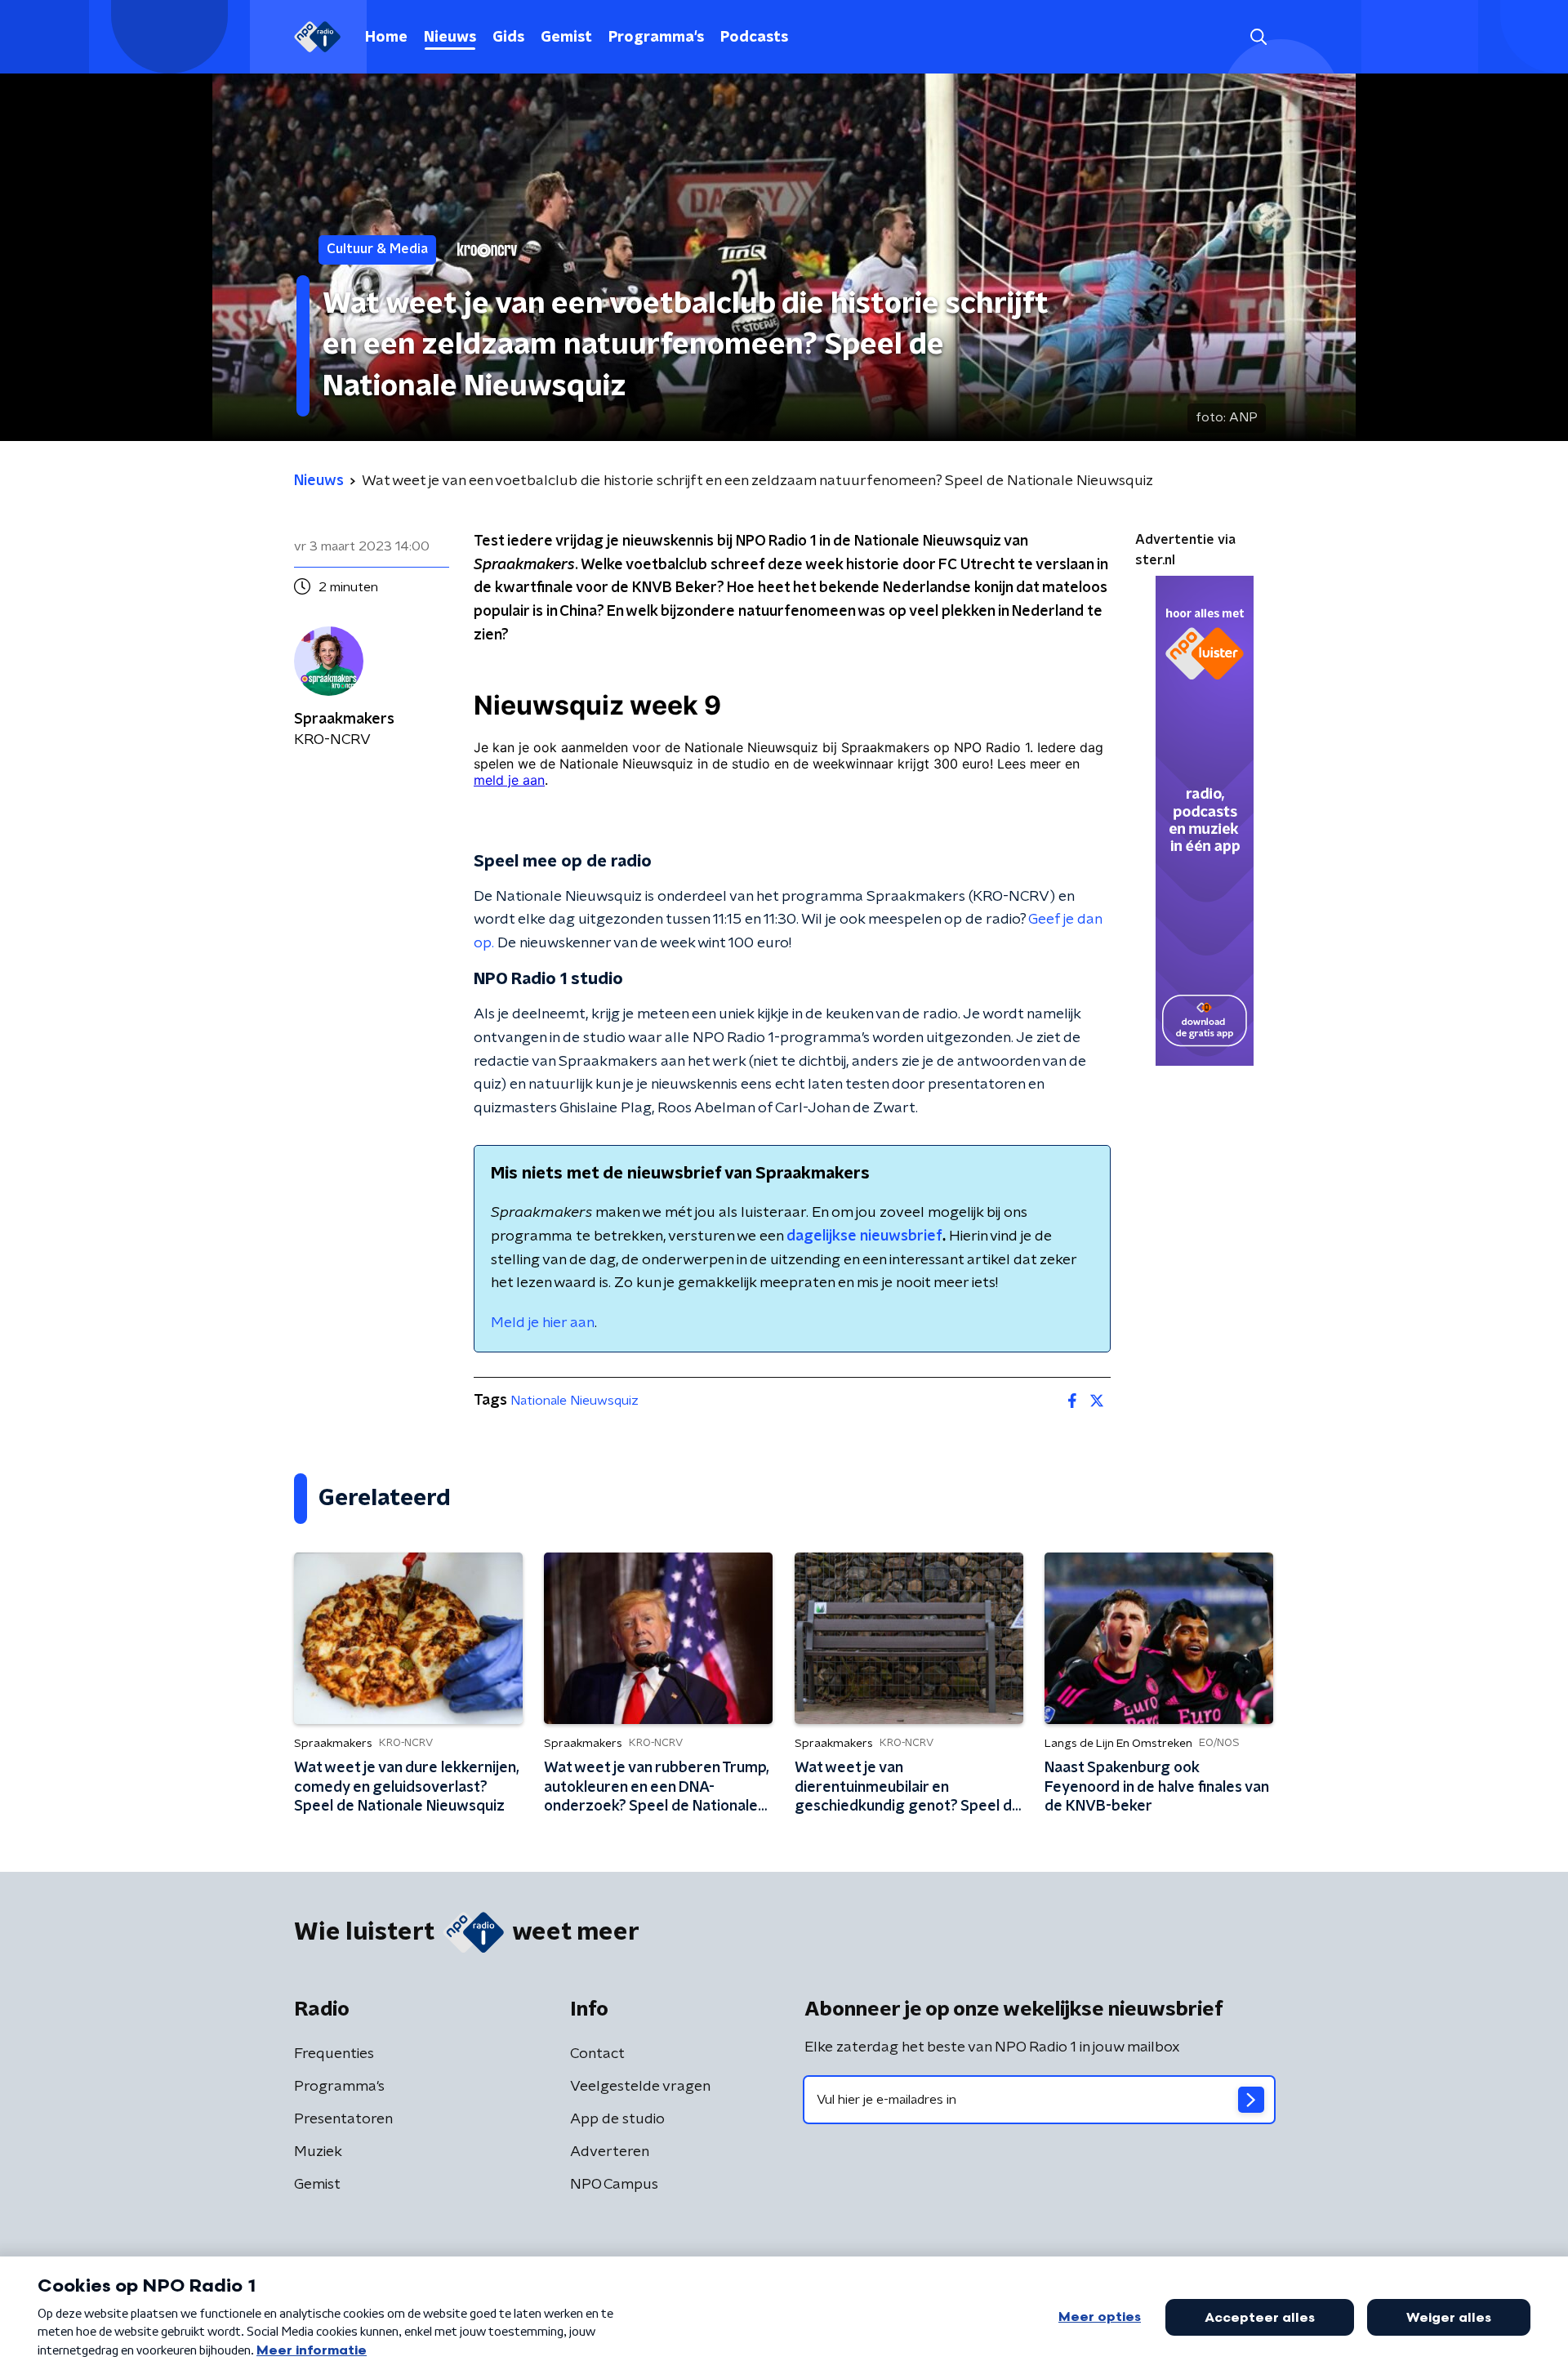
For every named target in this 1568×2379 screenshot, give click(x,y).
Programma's (656, 38)
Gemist (566, 38)
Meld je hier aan (543, 1323)
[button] (1258, 37)
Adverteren (610, 2152)
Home (386, 38)
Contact (597, 2054)
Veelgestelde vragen (640, 2087)
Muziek (318, 2152)
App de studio (617, 2119)
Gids (508, 38)
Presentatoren (343, 2119)
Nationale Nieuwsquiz (575, 1401)
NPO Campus (614, 2185)
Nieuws (450, 38)
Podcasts (754, 38)
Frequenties (334, 2054)
